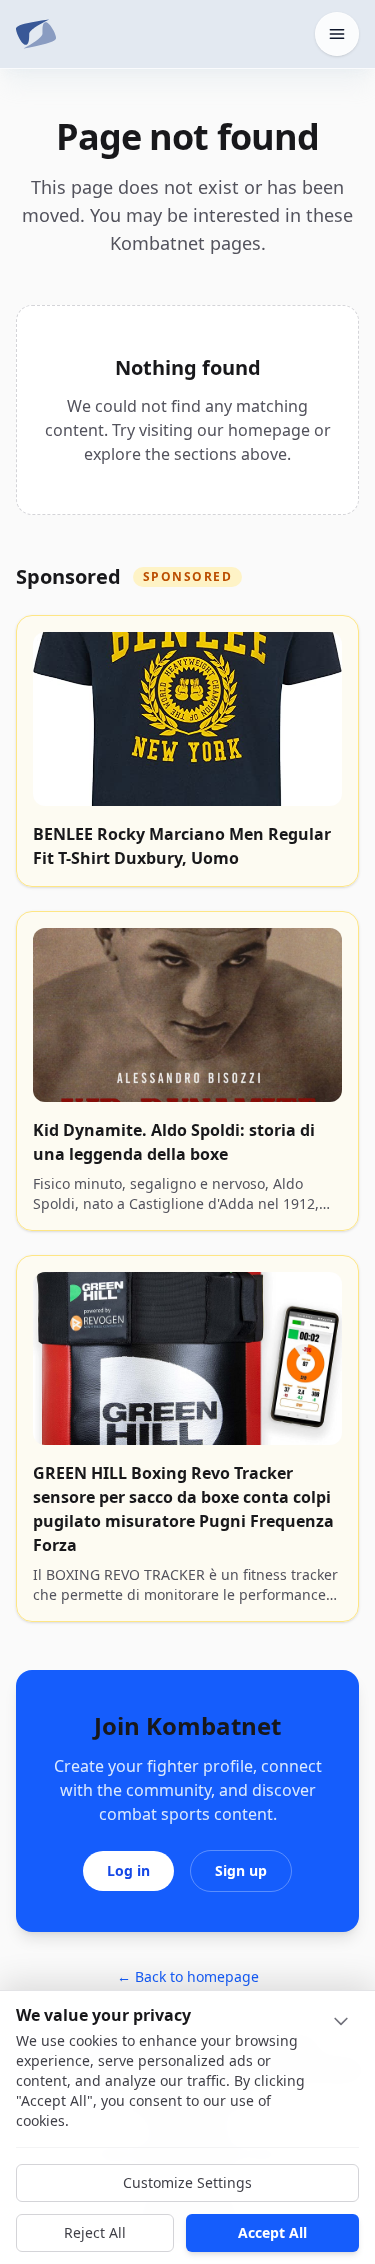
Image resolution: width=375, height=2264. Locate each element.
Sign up (241, 1870)
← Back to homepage (188, 1976)
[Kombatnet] (36, 34)
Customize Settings (187, 2182)
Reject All (95, 2232)
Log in (128, 1870)
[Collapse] (341, 2021)
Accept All (272, 2232)
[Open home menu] (337, 34)
